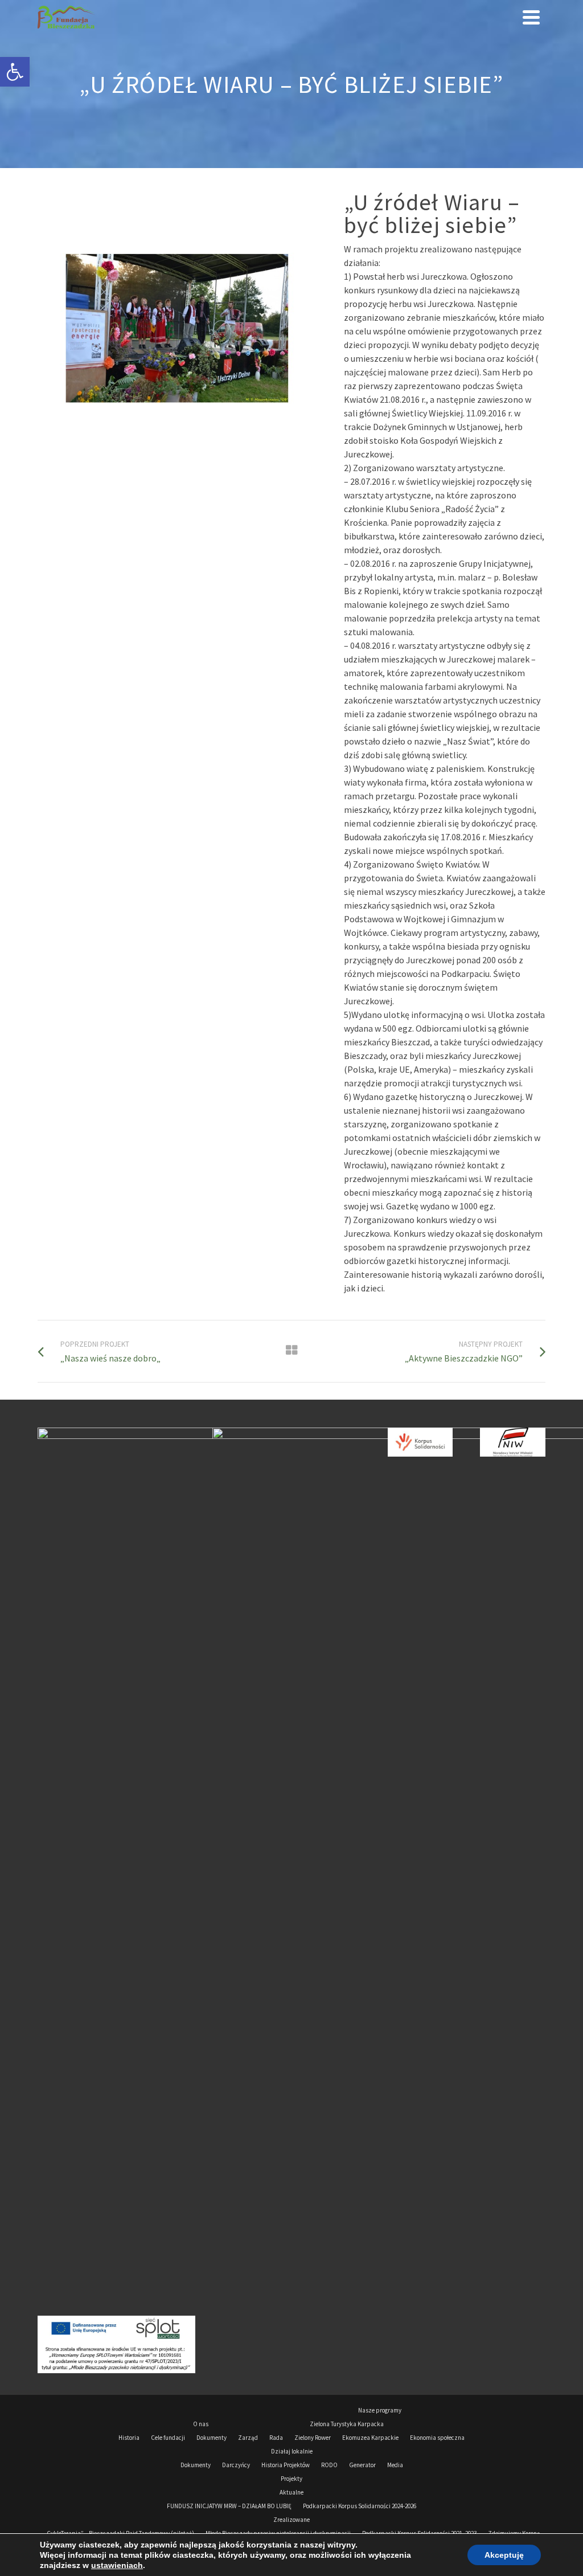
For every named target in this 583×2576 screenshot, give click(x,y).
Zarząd (248, 2438)
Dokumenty (212, 2438)
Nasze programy (380, 2410)
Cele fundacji (168, 2438)
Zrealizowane (291, 2520)
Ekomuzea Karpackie (370, 2438)
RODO (329, 2465)
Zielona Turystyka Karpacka (347, 2424)
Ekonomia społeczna (437, 2438)
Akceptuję (504, 2555)
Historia (129, 2438)
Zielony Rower (313, 2438)
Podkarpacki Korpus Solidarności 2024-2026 (360, 2506)
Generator (362, 2465)
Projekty (291, 2479)
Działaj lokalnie (292, 2451)
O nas (201, 2424)
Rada (276, 2438)
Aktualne (291, 2492)
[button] (15, 72)
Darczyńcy (236, 2465)
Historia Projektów (286, 2465)
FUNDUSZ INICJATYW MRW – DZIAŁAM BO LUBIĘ (229, 2506)
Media (395, 2465)
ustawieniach (117, 2565)
